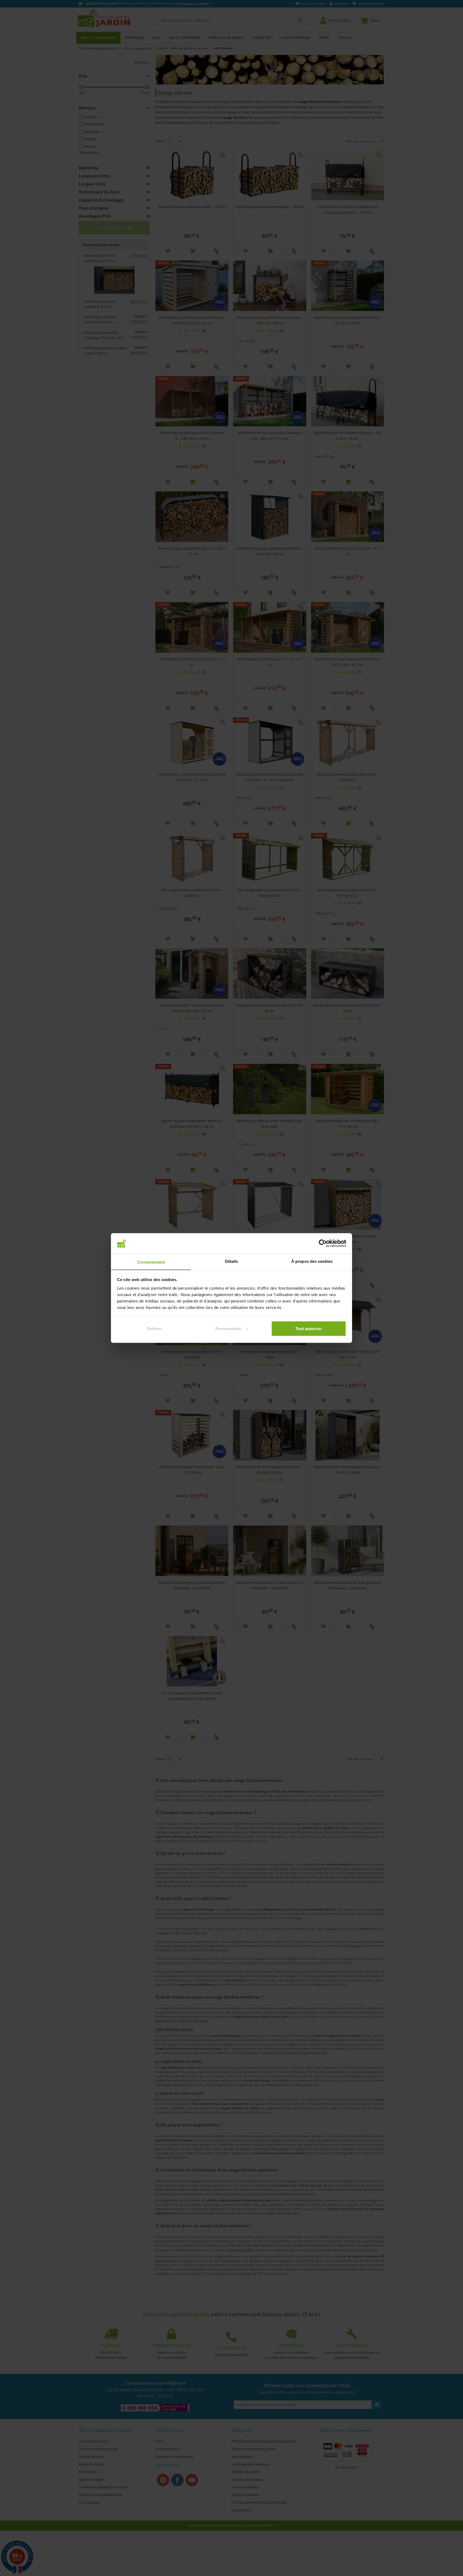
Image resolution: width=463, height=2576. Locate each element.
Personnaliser (228, 1329)
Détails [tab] (232, 1261)
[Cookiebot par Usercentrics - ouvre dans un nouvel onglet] (323, 1243)
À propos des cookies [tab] (312, 1261)
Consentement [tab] (151, 1262)
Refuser (154, 1329)
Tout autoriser (309, 1329)
